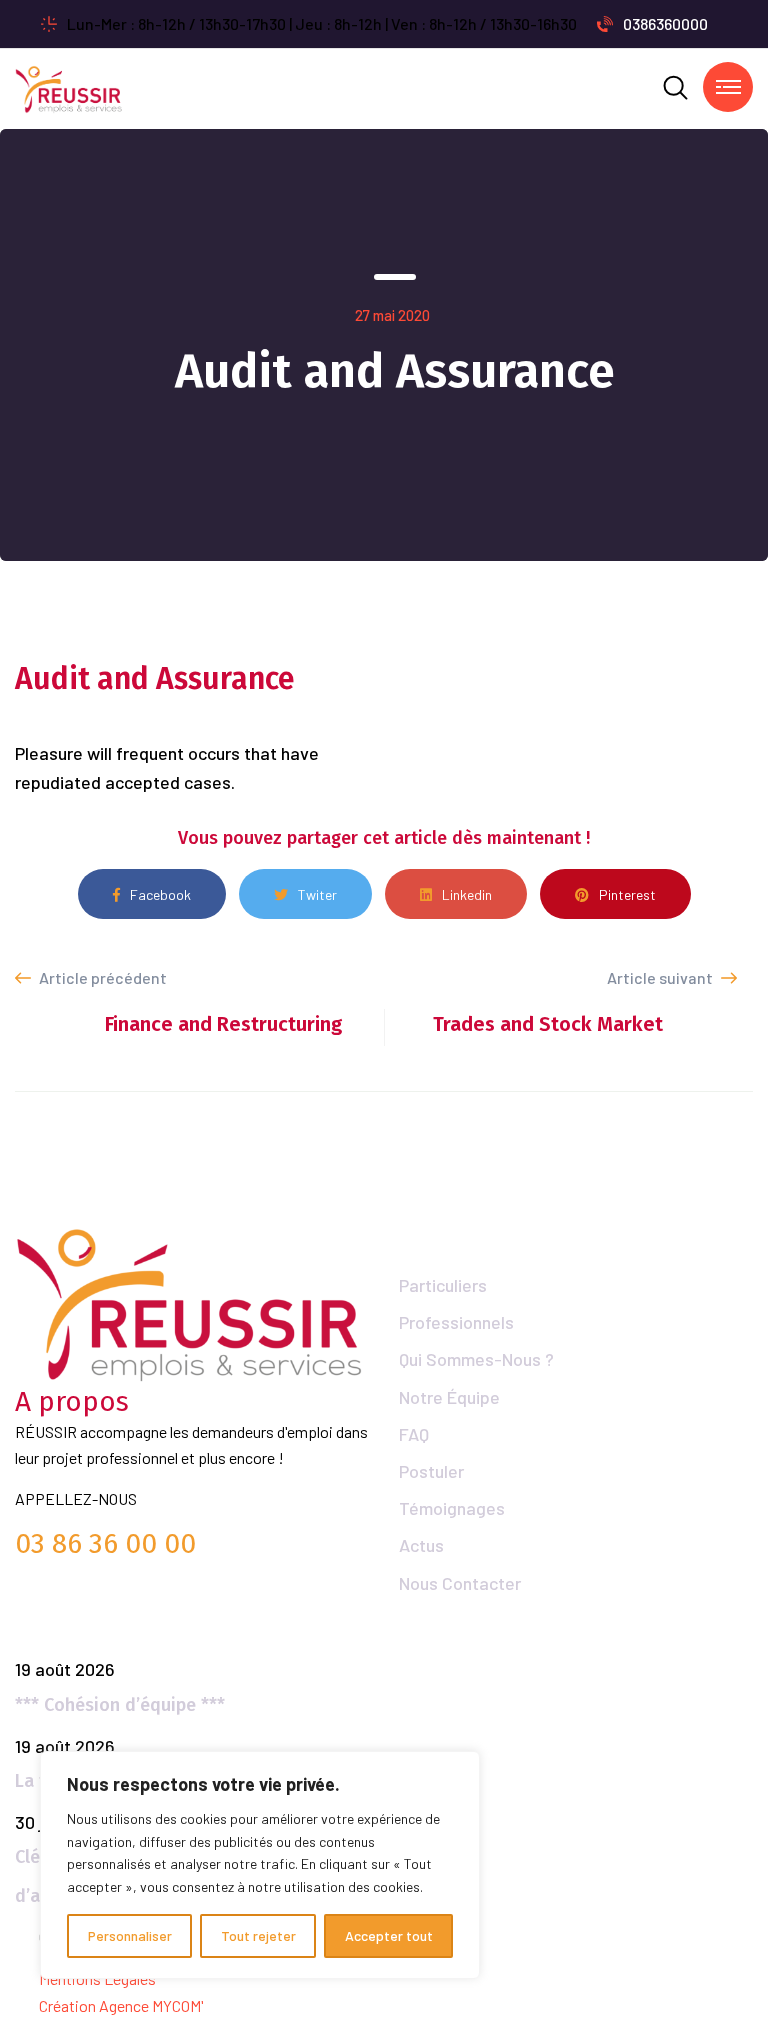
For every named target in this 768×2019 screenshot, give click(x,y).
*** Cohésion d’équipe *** (120, 1705)
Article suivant (661, 977)
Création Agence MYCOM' (121, 2005)
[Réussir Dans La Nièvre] (69, 86)
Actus (421, 1545)
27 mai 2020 (392, 315)
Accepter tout (389, 1935)
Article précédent (101, 977)
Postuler (431, 1471)
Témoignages (452, 1508)
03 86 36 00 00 (105, 1543)
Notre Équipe (449, 1397)
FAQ (414, 1434)
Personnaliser (130, 1935)
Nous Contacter (460, 1583)
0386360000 (665, 23)
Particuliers (443, 1285)
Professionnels (456, 1322)
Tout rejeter (258, 1935)
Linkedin (467, 894)
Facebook (160, 894)
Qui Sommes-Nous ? (476, 1359)
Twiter (317, 894)
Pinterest (627, 894)
